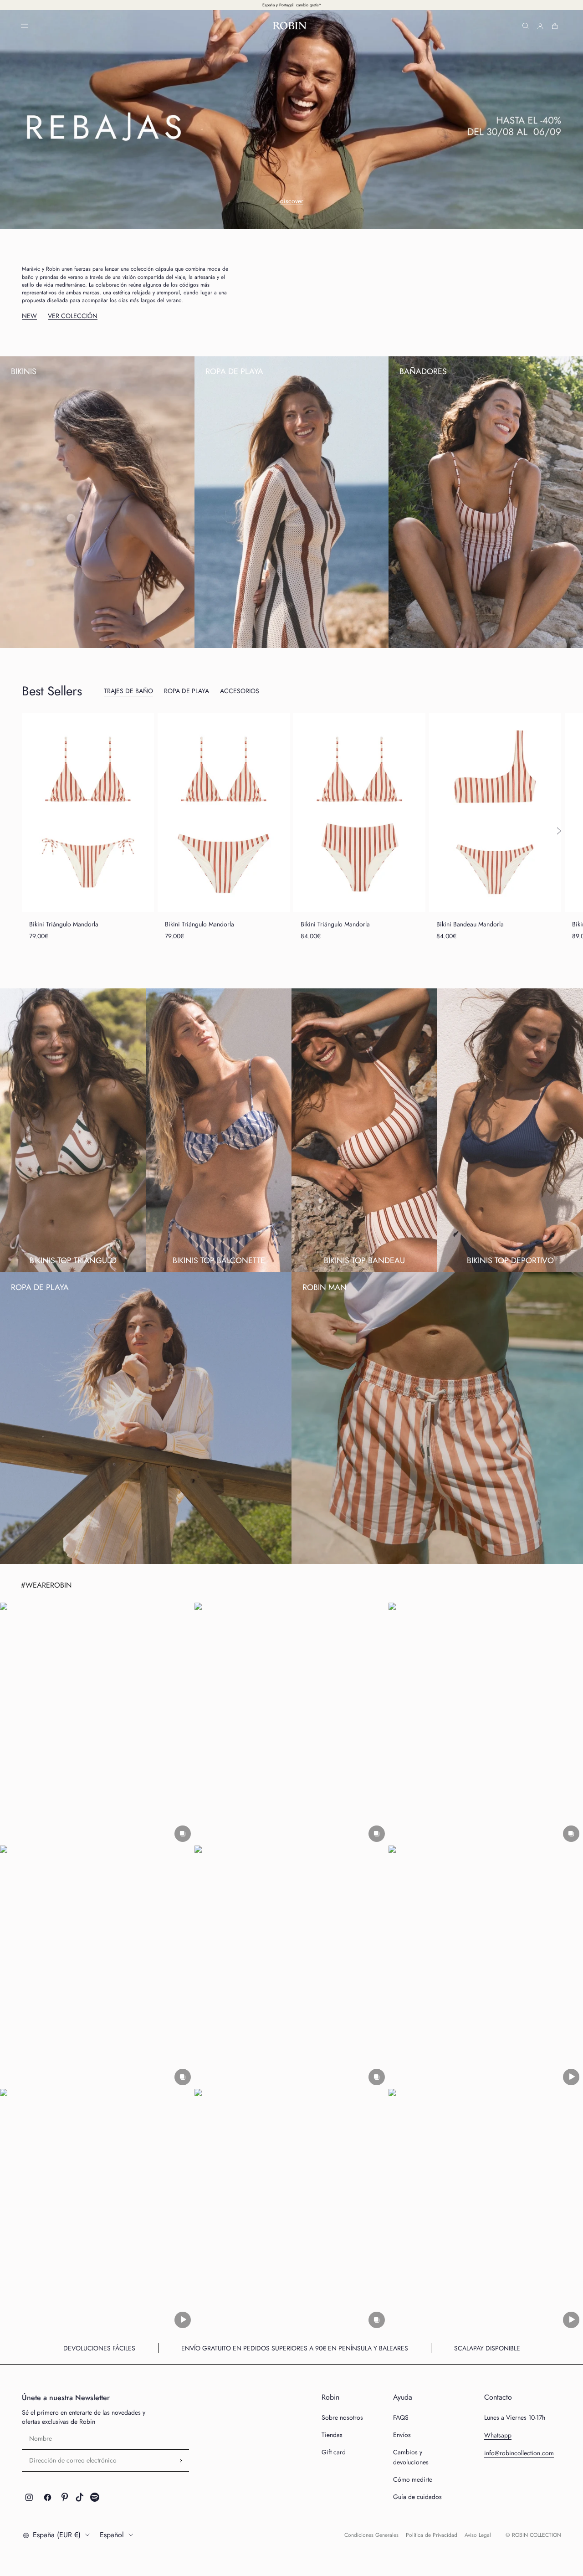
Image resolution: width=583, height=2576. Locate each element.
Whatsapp (498, 2435)
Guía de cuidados (417, 2497)
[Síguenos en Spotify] (95, 2497)
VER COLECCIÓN (73, 316)
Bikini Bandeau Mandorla (470, 924)
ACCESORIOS (240, 691)
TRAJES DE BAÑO (128, 691)
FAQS (401, 2417)
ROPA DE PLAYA (187, 691)
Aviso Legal (478, 2535)
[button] (97, 1724)
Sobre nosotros (342, 2417)
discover (292, 201)
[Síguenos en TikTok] (80, 2497)
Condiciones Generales (371, 2535)
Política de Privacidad (432, 2535)
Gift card (334, 2452)
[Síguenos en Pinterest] (65, 2497)
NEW (29, 316)
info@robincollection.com (519, 2453)
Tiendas (332, 2435)
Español (112, 2535)
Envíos (402, 2435)
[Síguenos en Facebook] (48, 2497)
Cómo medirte (413, 2479)
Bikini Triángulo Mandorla (64, 924)
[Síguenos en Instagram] (29, 2497)
